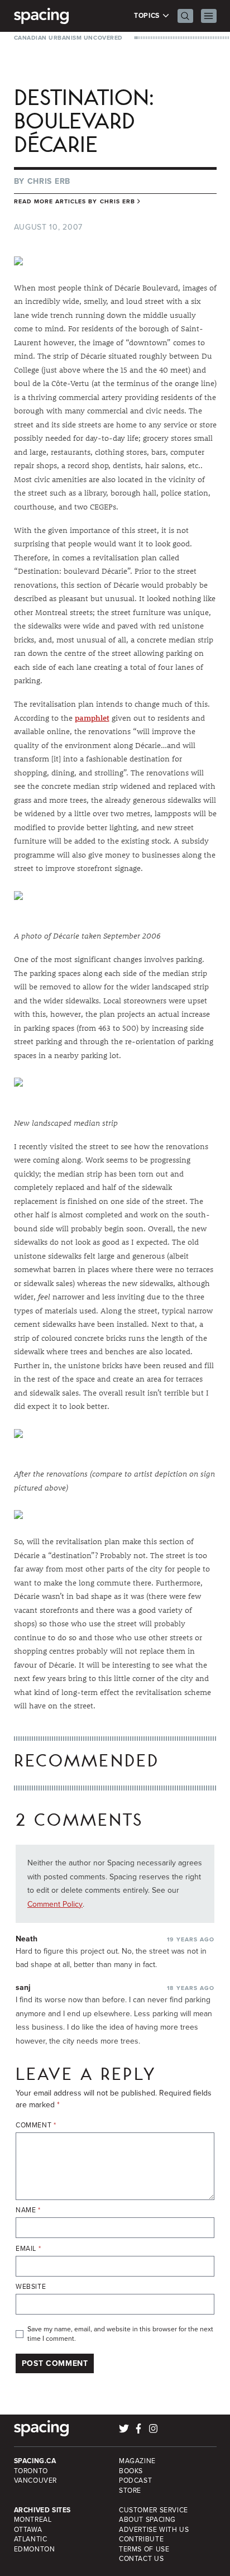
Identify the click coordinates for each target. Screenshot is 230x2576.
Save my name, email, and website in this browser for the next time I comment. (120, 2334)
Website (31, 2287)
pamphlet (92, 718)
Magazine (137, 2461)
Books (131, 2471)
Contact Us (141, 2559)
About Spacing (147, 2520)
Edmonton (35, 2549)
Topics (148, 16)
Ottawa (28, 2530)
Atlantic (31, 2539)
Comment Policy (55, 1904)
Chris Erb (49, 181)
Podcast (135, 2480)
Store (130, 2491)
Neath (27, 1939)
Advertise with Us (154, 2530)
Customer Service (154, 2510)
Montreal (33, 2520)
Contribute (141, 2539)
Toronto (31, 2471)
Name (28, 2210)
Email (28, 2249)
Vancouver (36, 2480)
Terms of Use (144, 2549)
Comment (36, 2125)
